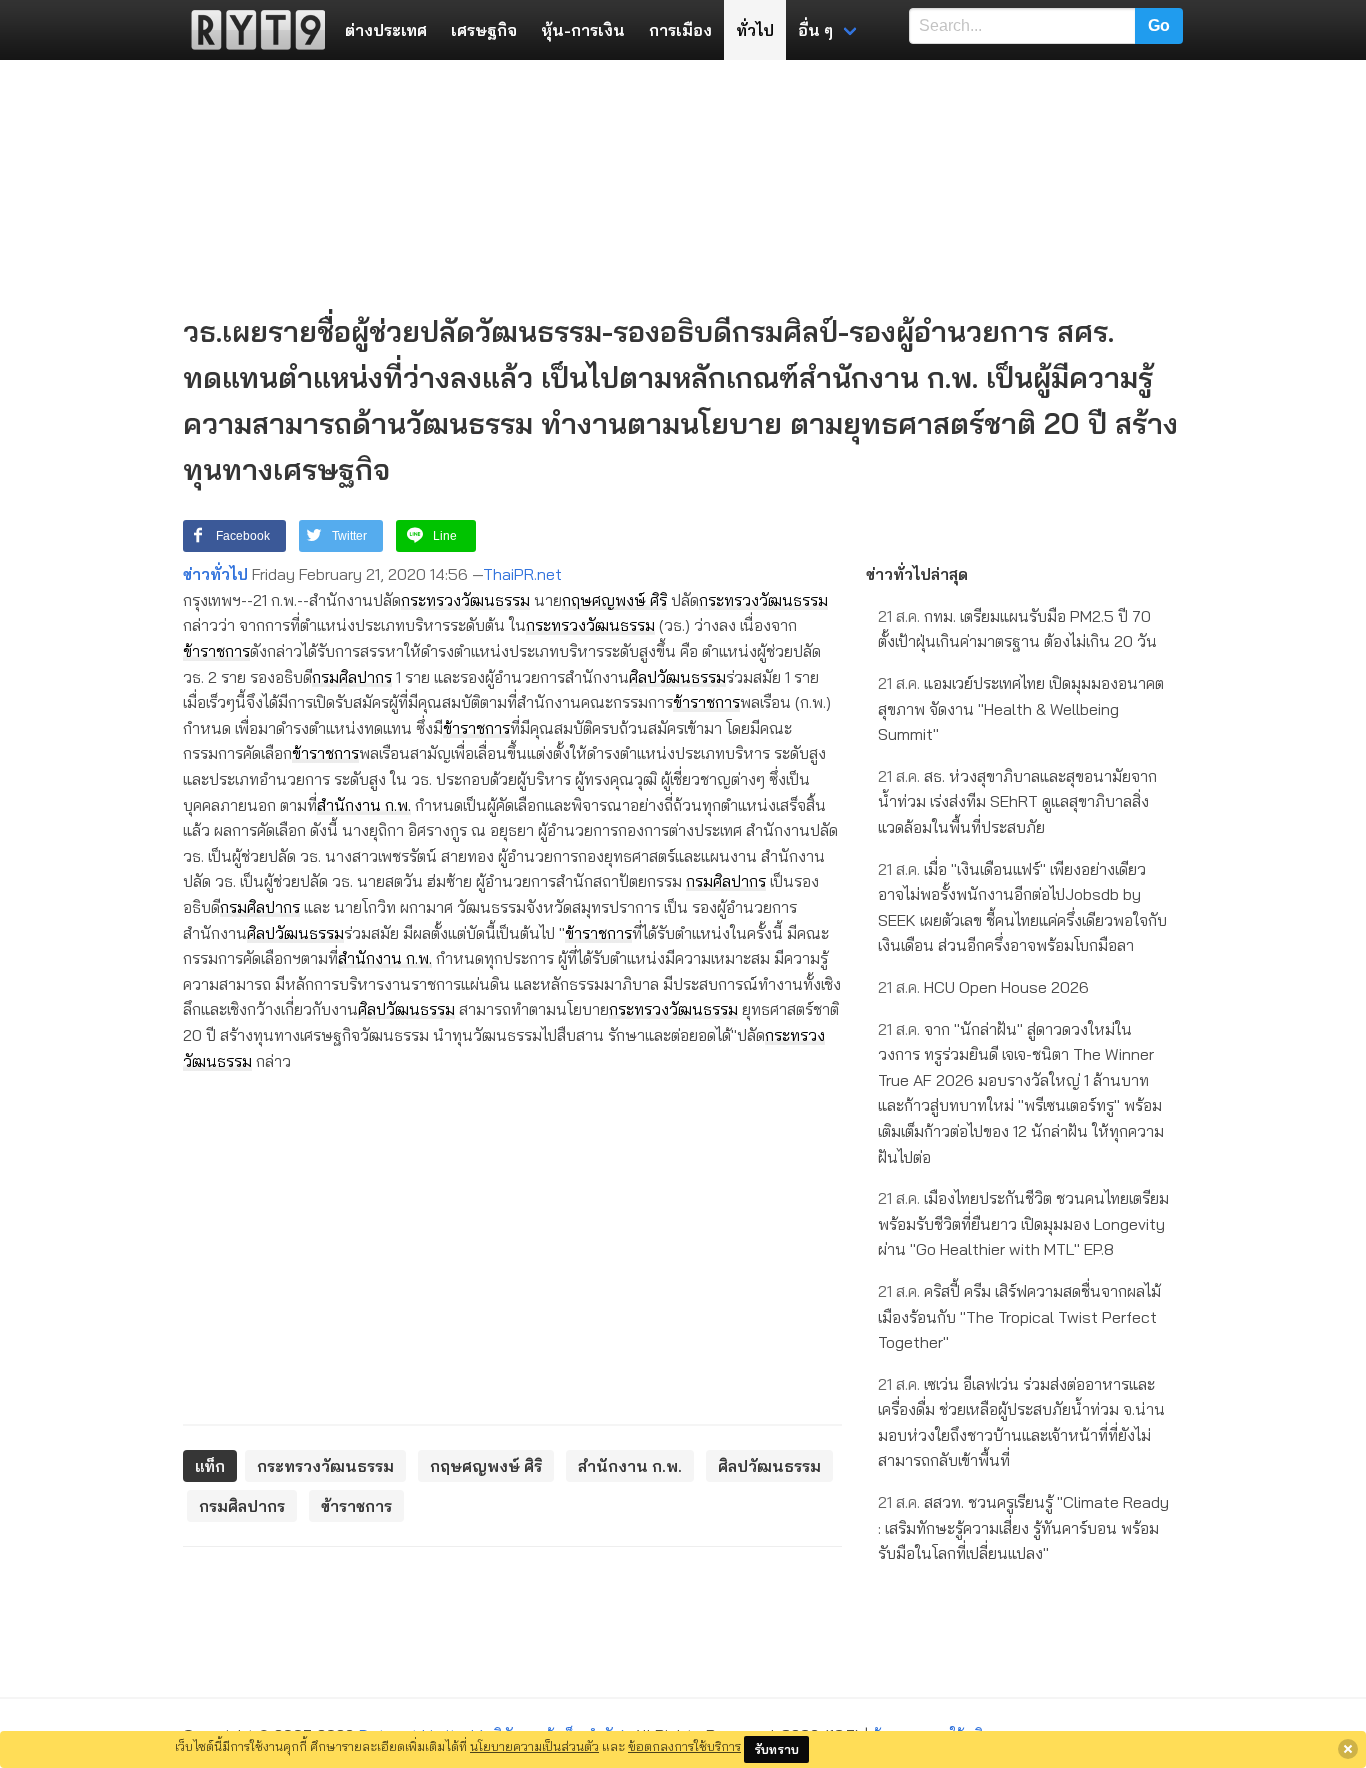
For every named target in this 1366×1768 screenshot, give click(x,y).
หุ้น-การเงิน (583, 30)
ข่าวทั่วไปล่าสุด (917, 574)
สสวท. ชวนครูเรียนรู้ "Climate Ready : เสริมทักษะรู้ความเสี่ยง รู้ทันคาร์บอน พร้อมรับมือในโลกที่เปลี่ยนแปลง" (1023, 1527)
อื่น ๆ (815, 30)
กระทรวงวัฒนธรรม (465, 600)
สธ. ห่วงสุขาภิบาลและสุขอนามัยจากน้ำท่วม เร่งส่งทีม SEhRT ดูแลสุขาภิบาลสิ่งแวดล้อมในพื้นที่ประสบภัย (1017, 801)
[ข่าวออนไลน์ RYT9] (252, 30)
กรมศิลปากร (352, 677)
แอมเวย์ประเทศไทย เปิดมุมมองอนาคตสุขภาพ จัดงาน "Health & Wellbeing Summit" (1021, 708)
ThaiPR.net (522, 574)
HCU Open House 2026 (983, 987)
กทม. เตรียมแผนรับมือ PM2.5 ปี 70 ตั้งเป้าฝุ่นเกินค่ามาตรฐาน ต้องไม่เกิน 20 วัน (1017, 629)
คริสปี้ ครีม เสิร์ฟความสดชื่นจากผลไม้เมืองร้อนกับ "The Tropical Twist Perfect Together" (1019, 1316)
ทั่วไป (755, 30)
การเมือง (680, 30)
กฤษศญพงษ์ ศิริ (614, 600)
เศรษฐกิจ (484, 30)
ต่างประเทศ (386, 30)
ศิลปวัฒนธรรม (677, 677)
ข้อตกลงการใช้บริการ (684, 1746)
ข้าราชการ (216, 651)
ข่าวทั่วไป (215, 574)
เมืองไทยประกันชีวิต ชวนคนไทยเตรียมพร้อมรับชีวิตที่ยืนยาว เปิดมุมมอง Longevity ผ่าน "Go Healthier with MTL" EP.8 (1023, 1223)
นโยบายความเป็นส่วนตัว (534, 1746)
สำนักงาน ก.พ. (364, 805)
